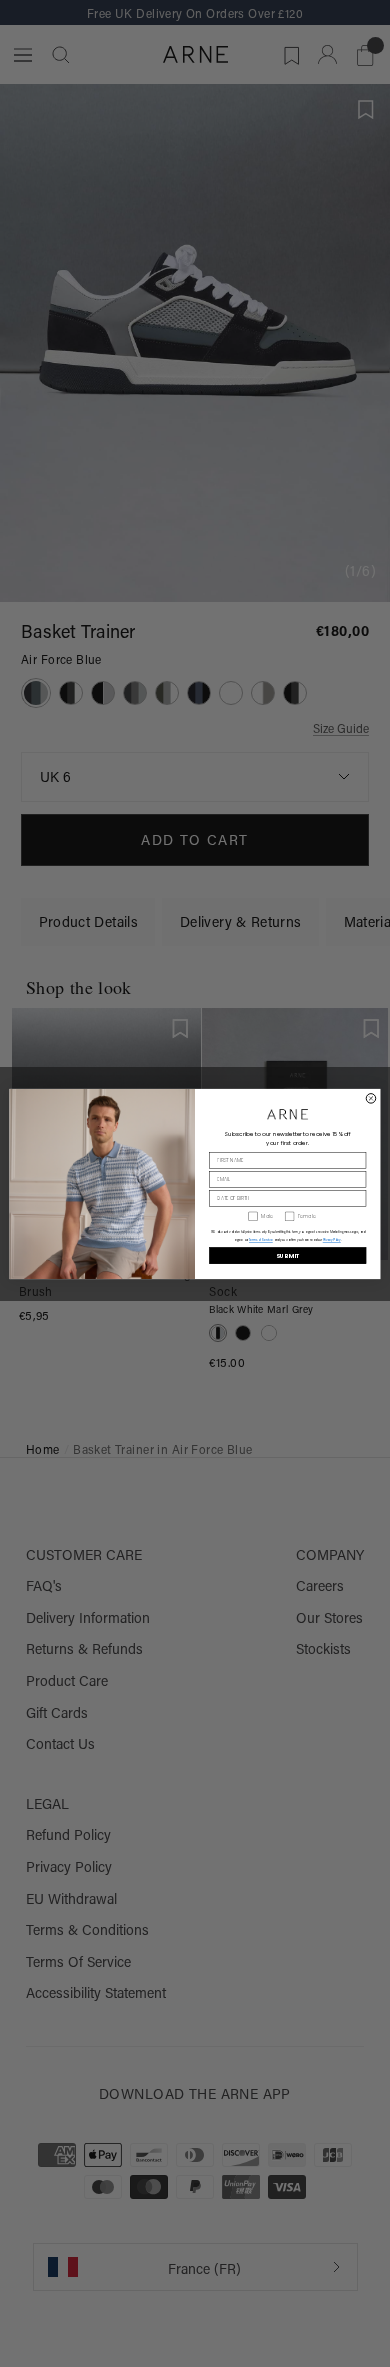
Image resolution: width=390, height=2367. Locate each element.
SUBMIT (288, 1255)
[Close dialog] (371, 1098)
